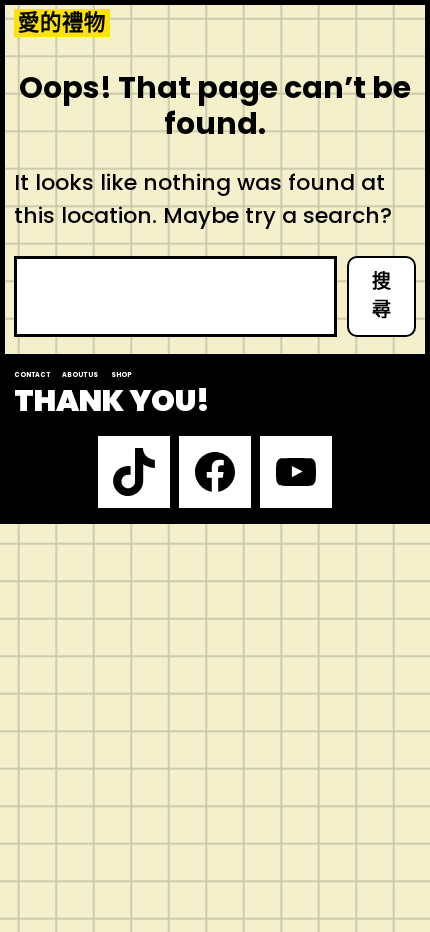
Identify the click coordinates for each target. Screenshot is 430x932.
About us (80, 374)
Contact (32, 374)
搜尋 (381, 296)
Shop (121, 374)
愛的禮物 (62, 23)
